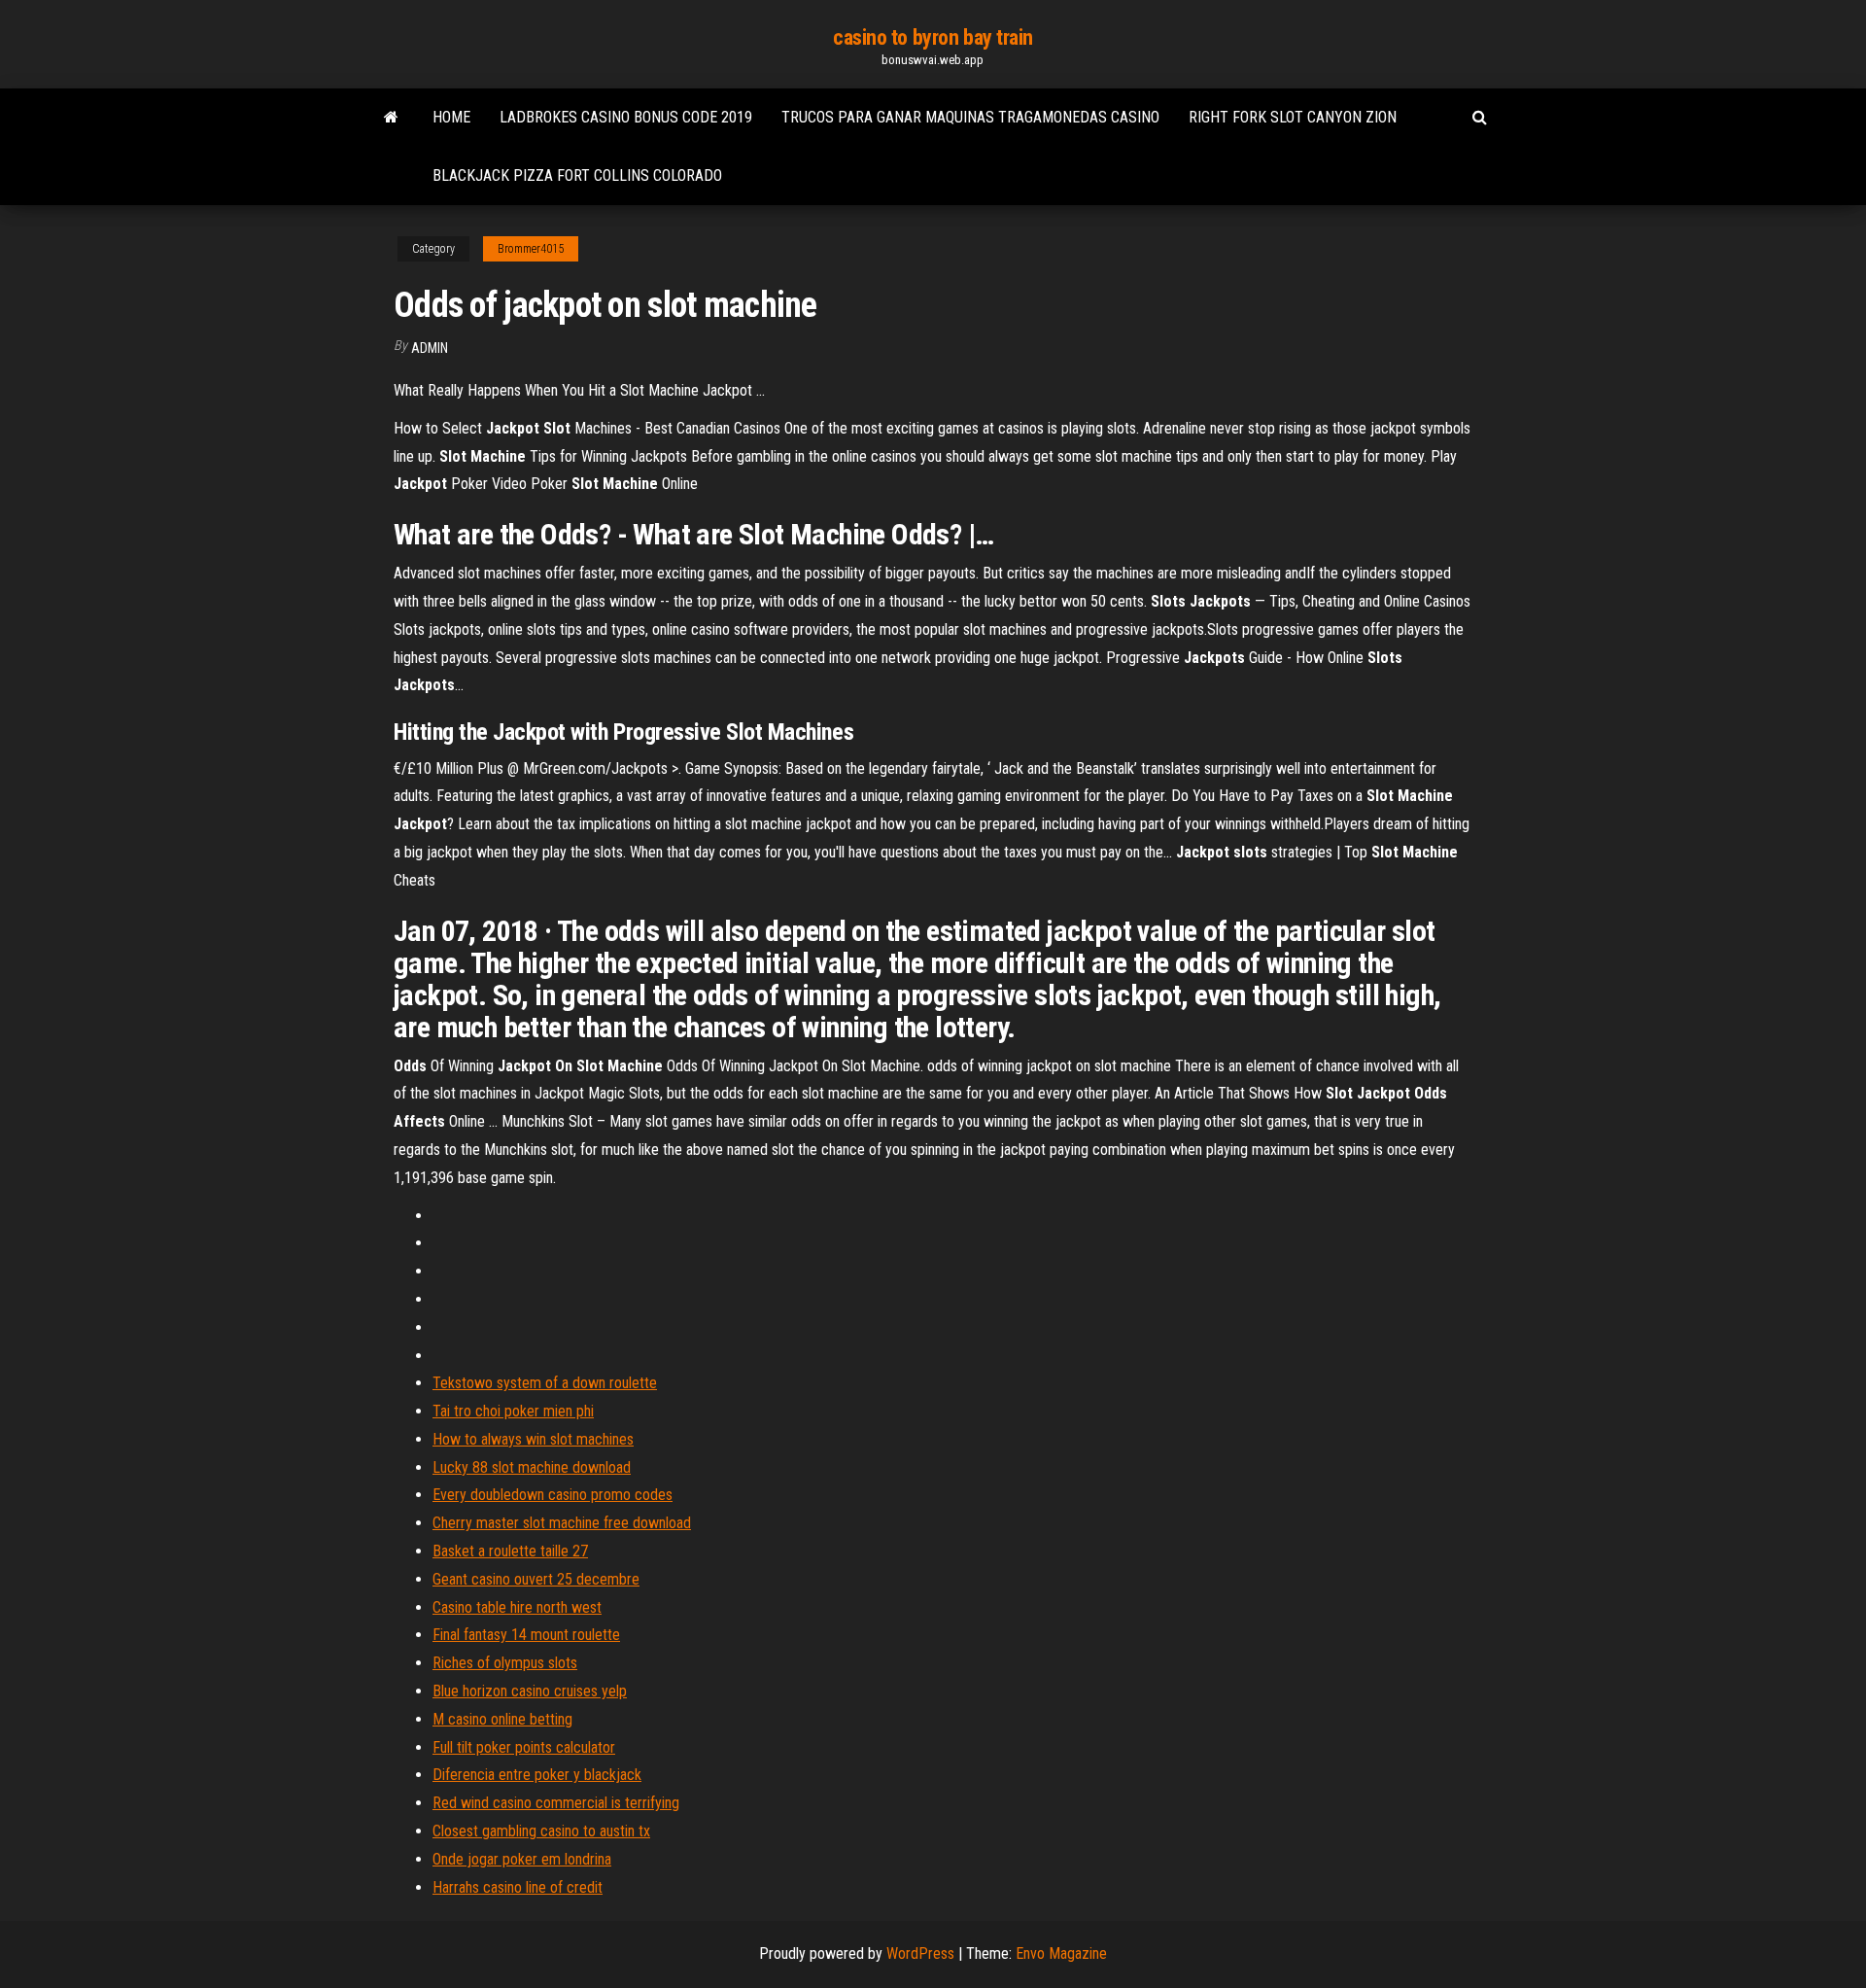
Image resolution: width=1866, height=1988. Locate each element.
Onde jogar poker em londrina (522, 1859)
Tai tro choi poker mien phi (513, 1411)
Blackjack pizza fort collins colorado (577, 175)
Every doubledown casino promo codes (553, 1495)
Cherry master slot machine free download (562, 1523)
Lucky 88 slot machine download (532, 1467)
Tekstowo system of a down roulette (545, 1383)
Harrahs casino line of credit (518, 1887)
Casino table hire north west (517, 1607)
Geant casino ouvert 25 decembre (536, 1579)
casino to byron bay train (933, 37)
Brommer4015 (531, 249)
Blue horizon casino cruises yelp (530, 1691)
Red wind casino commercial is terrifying (556, 1803)
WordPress (920, 1953)
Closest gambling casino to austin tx (541, 1831)
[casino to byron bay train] (391, 118)
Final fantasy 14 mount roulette (526, 1635)
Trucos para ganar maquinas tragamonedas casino (970, 117)
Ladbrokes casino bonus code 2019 (626, 117)
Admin (430, 348)
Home (451, 117)
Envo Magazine (1061, 1953)
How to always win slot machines (533, 1439)
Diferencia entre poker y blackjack (537, 1775)
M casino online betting (502, 1719)
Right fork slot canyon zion (1293, 117)
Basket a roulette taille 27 (510, 1551)
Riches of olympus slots (505, 1663)
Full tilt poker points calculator (524, 1747)
